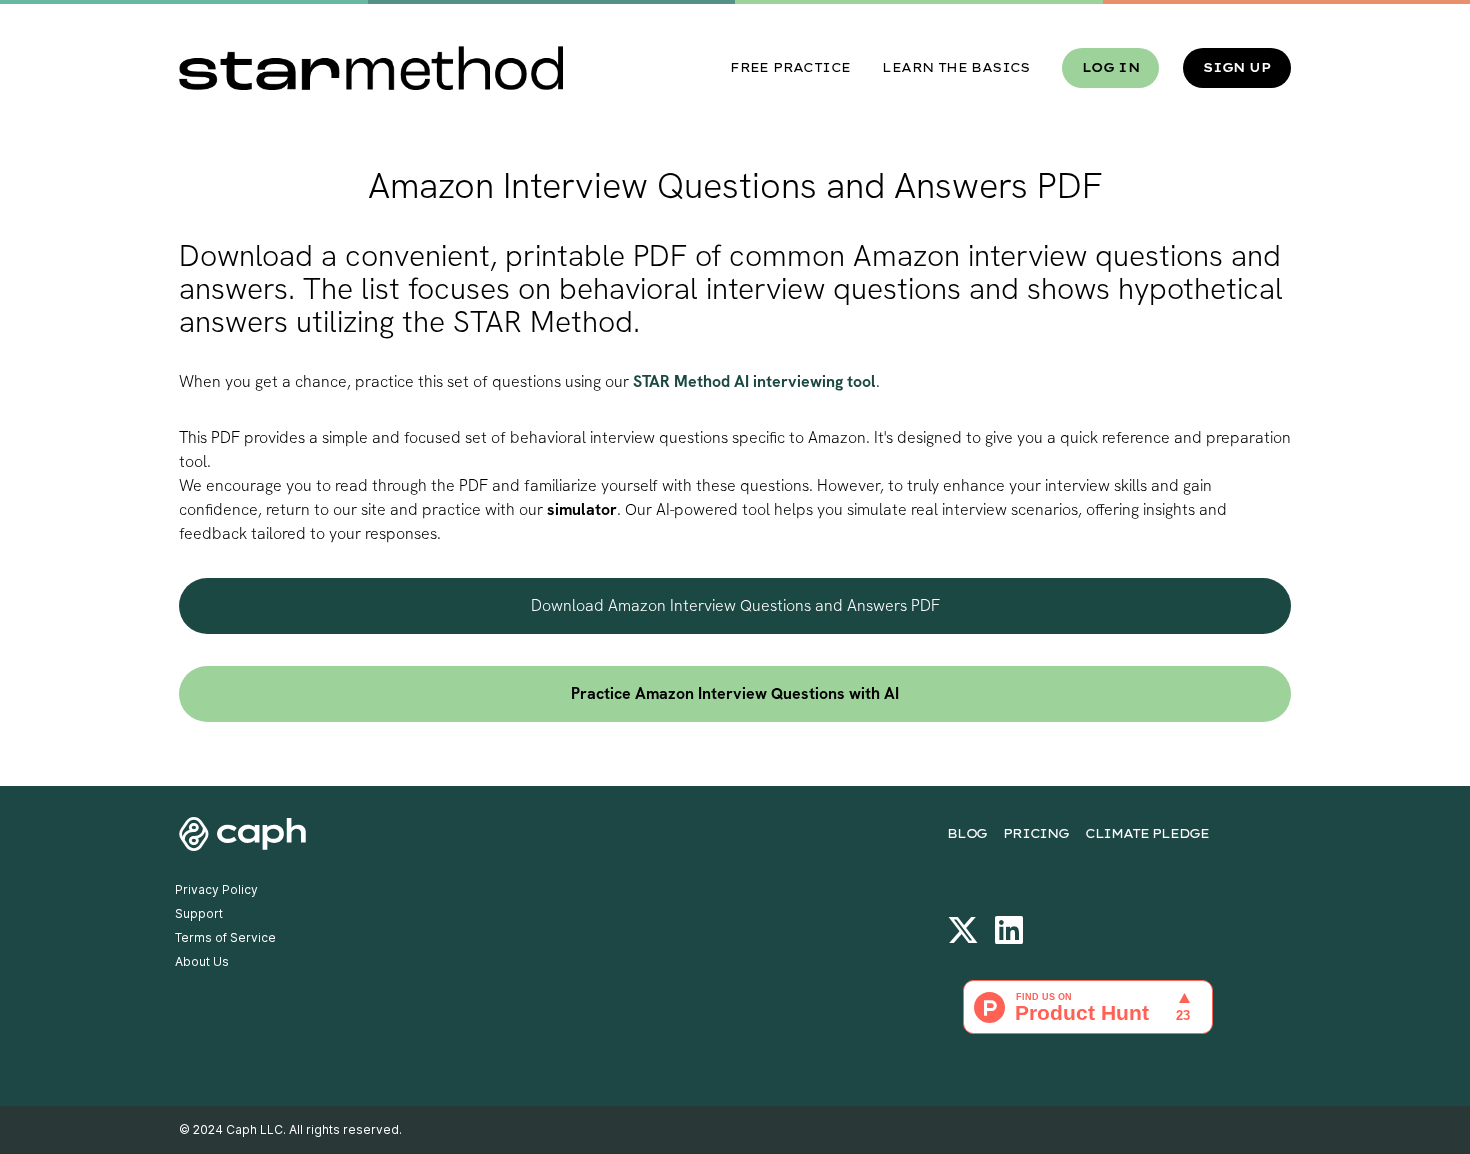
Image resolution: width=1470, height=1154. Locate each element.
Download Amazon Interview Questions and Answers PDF (735, 605)
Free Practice (790, 67)
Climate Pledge (1147, 833)
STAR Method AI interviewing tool (754, 381)
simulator (582, 509)
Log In (1110, 67)
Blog (967, 833)
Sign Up (1237, 67)
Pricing (1036, 833)
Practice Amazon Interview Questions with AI (735, 693)
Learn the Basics (955, 67)
